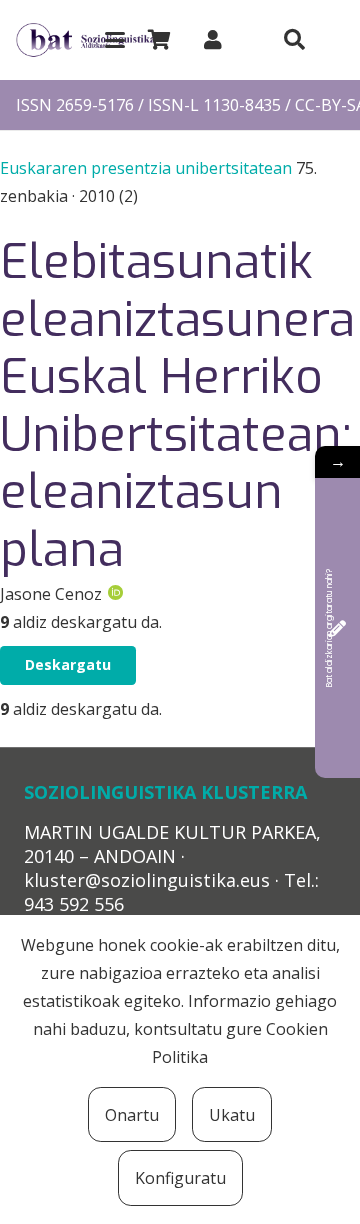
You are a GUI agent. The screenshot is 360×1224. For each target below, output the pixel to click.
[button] (115, 40)
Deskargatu (68, 664)
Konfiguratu (180, 1178)
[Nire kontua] (213, 39)
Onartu (132, 1115)
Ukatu (232, 1115)
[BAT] (85, 40)
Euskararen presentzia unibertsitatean (148, 168)
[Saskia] (159, 40)
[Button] (294, 40)
